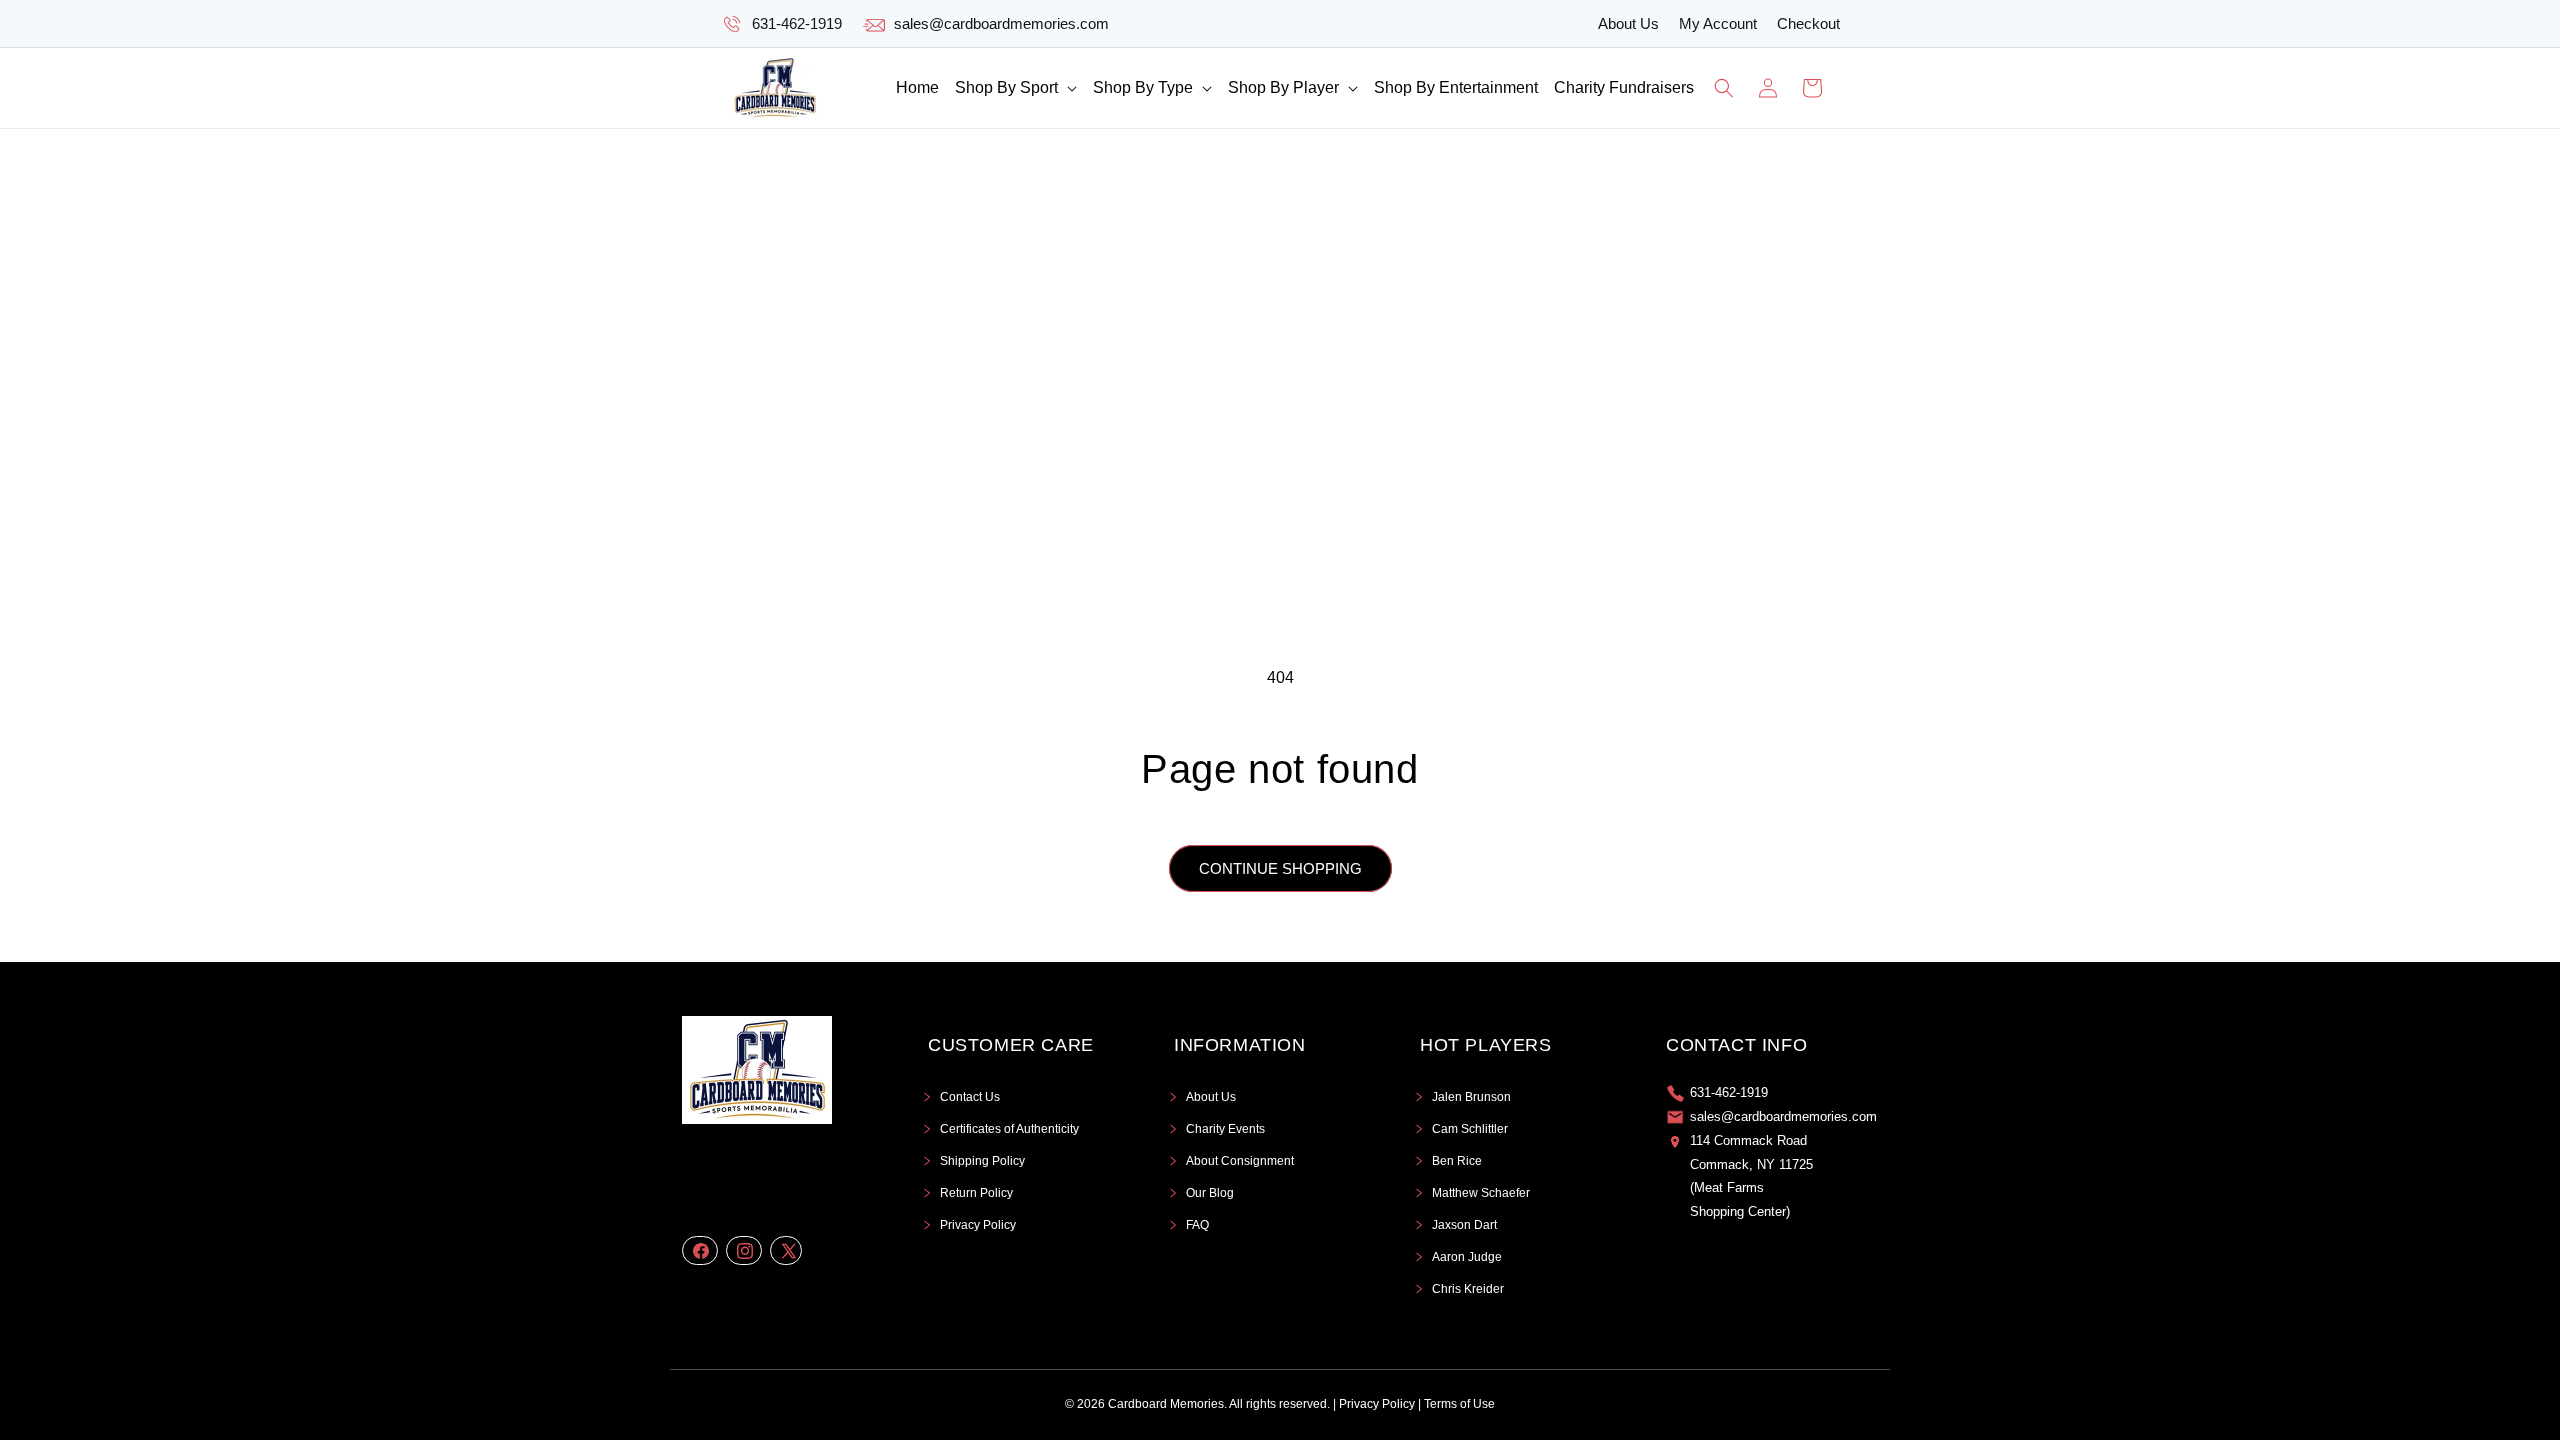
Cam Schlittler (1470, 1129)
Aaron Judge (1467, 1257)
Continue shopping (1280, 868)
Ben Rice (1457, 1161)
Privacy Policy (978, 1225)
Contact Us (970, 1097)
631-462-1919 (797, 23)
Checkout (1808, 23)
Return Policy (976, 1193)
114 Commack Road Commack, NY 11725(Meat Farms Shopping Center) (1751, 1175)
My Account (1718, 23)
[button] (1016, 88)
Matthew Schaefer (1481, 1193)
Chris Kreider (1468, 1289)
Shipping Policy (982, 1161)
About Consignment (1240, 1161)
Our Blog (1210, 1193)
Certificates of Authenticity (1009, 1129)
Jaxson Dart (1464, 1225)
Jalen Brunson (1471, 1097)
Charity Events (1225, 1129)
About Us (1628, 23)
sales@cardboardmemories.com (1001, 23)
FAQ (1197, 1225)
